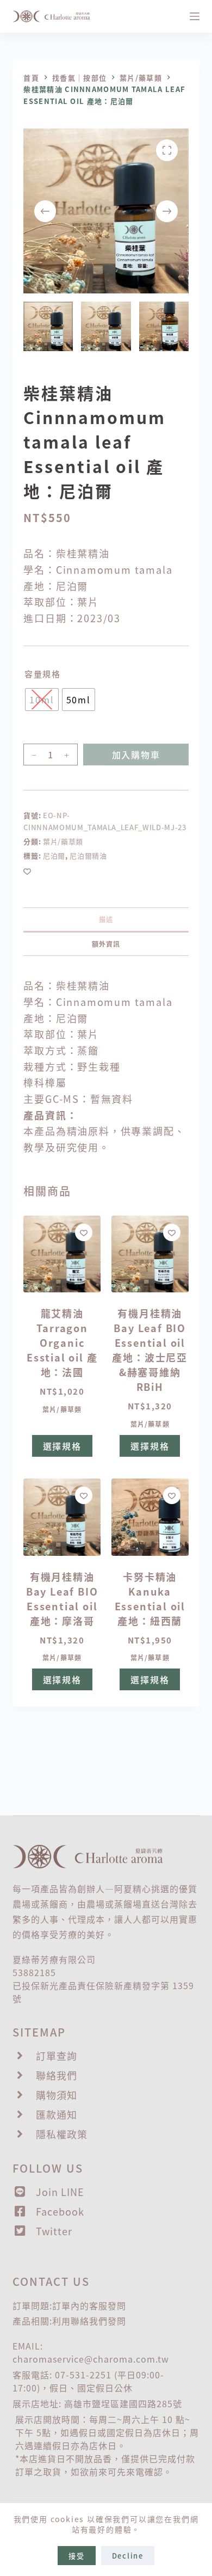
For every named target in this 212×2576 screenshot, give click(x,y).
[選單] (195, 16)
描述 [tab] (106, 919)
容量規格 (42, 674)
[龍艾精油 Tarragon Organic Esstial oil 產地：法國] (62, 1254)
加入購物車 (136, 755)
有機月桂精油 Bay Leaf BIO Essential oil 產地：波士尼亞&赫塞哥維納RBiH (150, 1350)
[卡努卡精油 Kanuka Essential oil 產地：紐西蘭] (150, 1517)
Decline (128, 2556)
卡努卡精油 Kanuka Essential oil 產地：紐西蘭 (150, 1599)
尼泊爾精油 (88, 855)
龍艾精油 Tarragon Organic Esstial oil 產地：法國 (62, 1342)
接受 (77, 2556)
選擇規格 (62, 1446)
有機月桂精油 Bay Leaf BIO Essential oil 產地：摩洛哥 (62, 1599)
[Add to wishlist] (27, 871)
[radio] (42, 700)
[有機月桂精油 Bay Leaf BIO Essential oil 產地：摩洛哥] (62, 1517)
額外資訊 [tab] (106, 944)
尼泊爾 (54, 855)
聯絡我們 (89, 2321)
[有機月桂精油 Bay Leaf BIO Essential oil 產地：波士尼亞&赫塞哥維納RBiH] (150, 1254)
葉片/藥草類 (63, 841)
